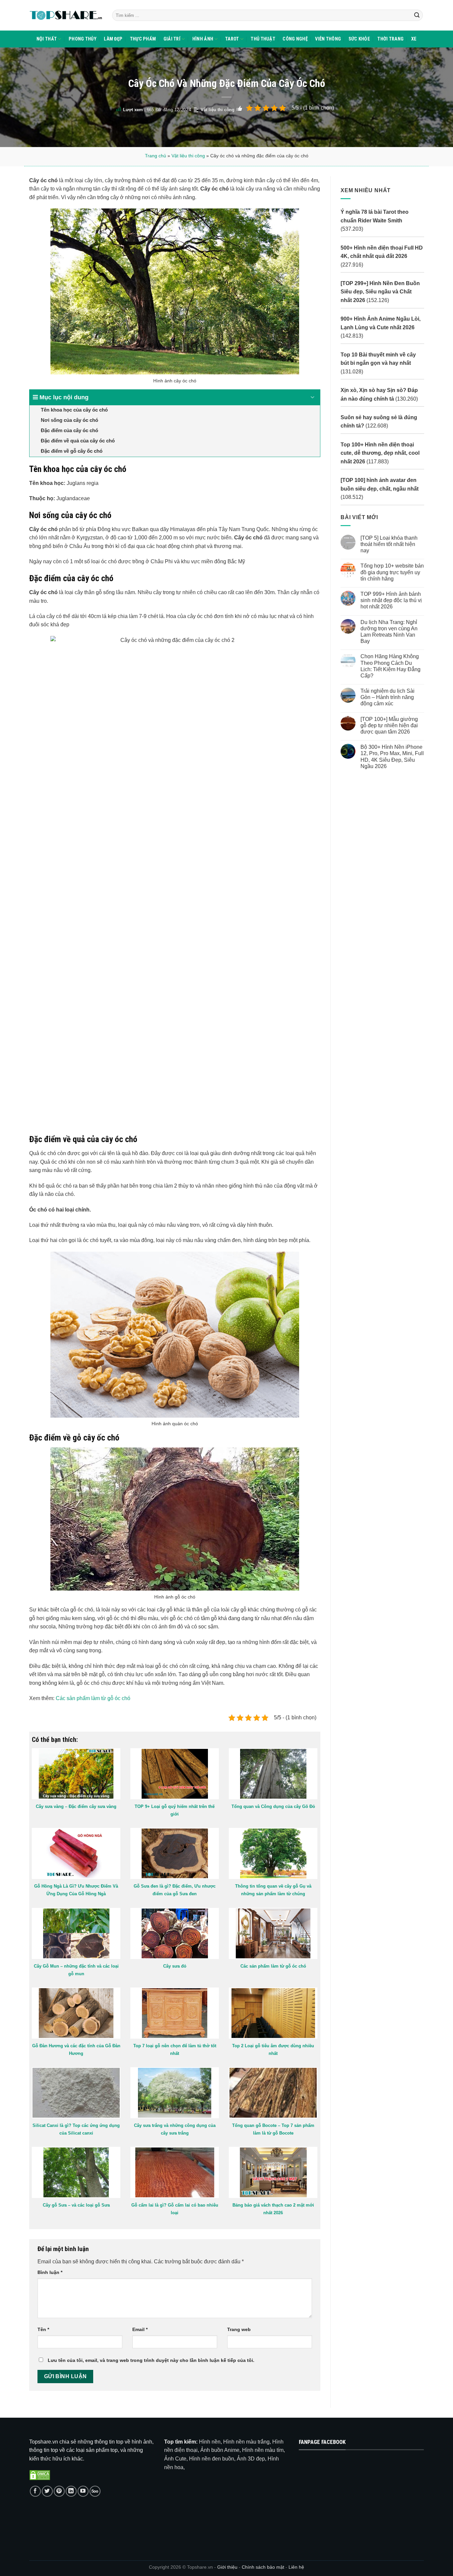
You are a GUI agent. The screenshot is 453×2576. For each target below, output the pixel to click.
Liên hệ (296, 2567)
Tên (43, 2329)
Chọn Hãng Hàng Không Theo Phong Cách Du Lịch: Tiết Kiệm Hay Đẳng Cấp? (390, 666)
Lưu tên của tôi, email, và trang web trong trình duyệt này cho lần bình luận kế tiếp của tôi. (151, 2360)
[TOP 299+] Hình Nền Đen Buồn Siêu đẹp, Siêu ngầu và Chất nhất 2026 (380, 292)
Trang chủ (156, 156)
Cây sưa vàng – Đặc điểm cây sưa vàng (76, 1806)
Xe (414, 39)
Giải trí (172, 39)
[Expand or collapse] (313, 397)
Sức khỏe (359, 39)
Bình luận (50, 2272)
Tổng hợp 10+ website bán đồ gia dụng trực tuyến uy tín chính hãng (392, 572)
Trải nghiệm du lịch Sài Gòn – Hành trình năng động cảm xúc (387, 697)
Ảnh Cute (175, 2459)
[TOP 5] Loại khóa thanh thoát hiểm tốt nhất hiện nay (389, 544)
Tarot (232, 39)
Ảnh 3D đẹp (251, 2459)
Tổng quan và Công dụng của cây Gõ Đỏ (273, 1806)
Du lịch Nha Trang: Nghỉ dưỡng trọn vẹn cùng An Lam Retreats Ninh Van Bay (389, 631)
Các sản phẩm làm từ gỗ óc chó (93, 1698)
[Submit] (417, 15)
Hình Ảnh (203, 39)
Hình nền (210, 2442)
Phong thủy (83, 39)
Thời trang (390, 39)
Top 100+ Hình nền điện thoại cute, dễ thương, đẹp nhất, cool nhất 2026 (380, 453)
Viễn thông (328, 39)
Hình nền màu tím (263, 2450)
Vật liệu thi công (218, 110)
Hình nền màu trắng (246, 2442)
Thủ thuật (263, 39)
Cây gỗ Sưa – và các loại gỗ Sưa (76, 2205)
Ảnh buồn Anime (220, 2450)
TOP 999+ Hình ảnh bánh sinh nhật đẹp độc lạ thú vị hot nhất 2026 (391, 600)
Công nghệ (295, 39)
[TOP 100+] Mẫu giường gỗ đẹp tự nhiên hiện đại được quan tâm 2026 (389, 725)
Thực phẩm (143, 39)
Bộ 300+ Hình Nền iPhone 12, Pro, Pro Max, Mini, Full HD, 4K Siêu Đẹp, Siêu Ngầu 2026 (392, 757)
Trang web (239, 2329)
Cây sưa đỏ (175, 1966)
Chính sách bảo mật (264, 2567)
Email (140, 2329)
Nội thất (47, 39)
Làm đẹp (113, 39)
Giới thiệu (227, 2567)
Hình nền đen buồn (212, 2459)
